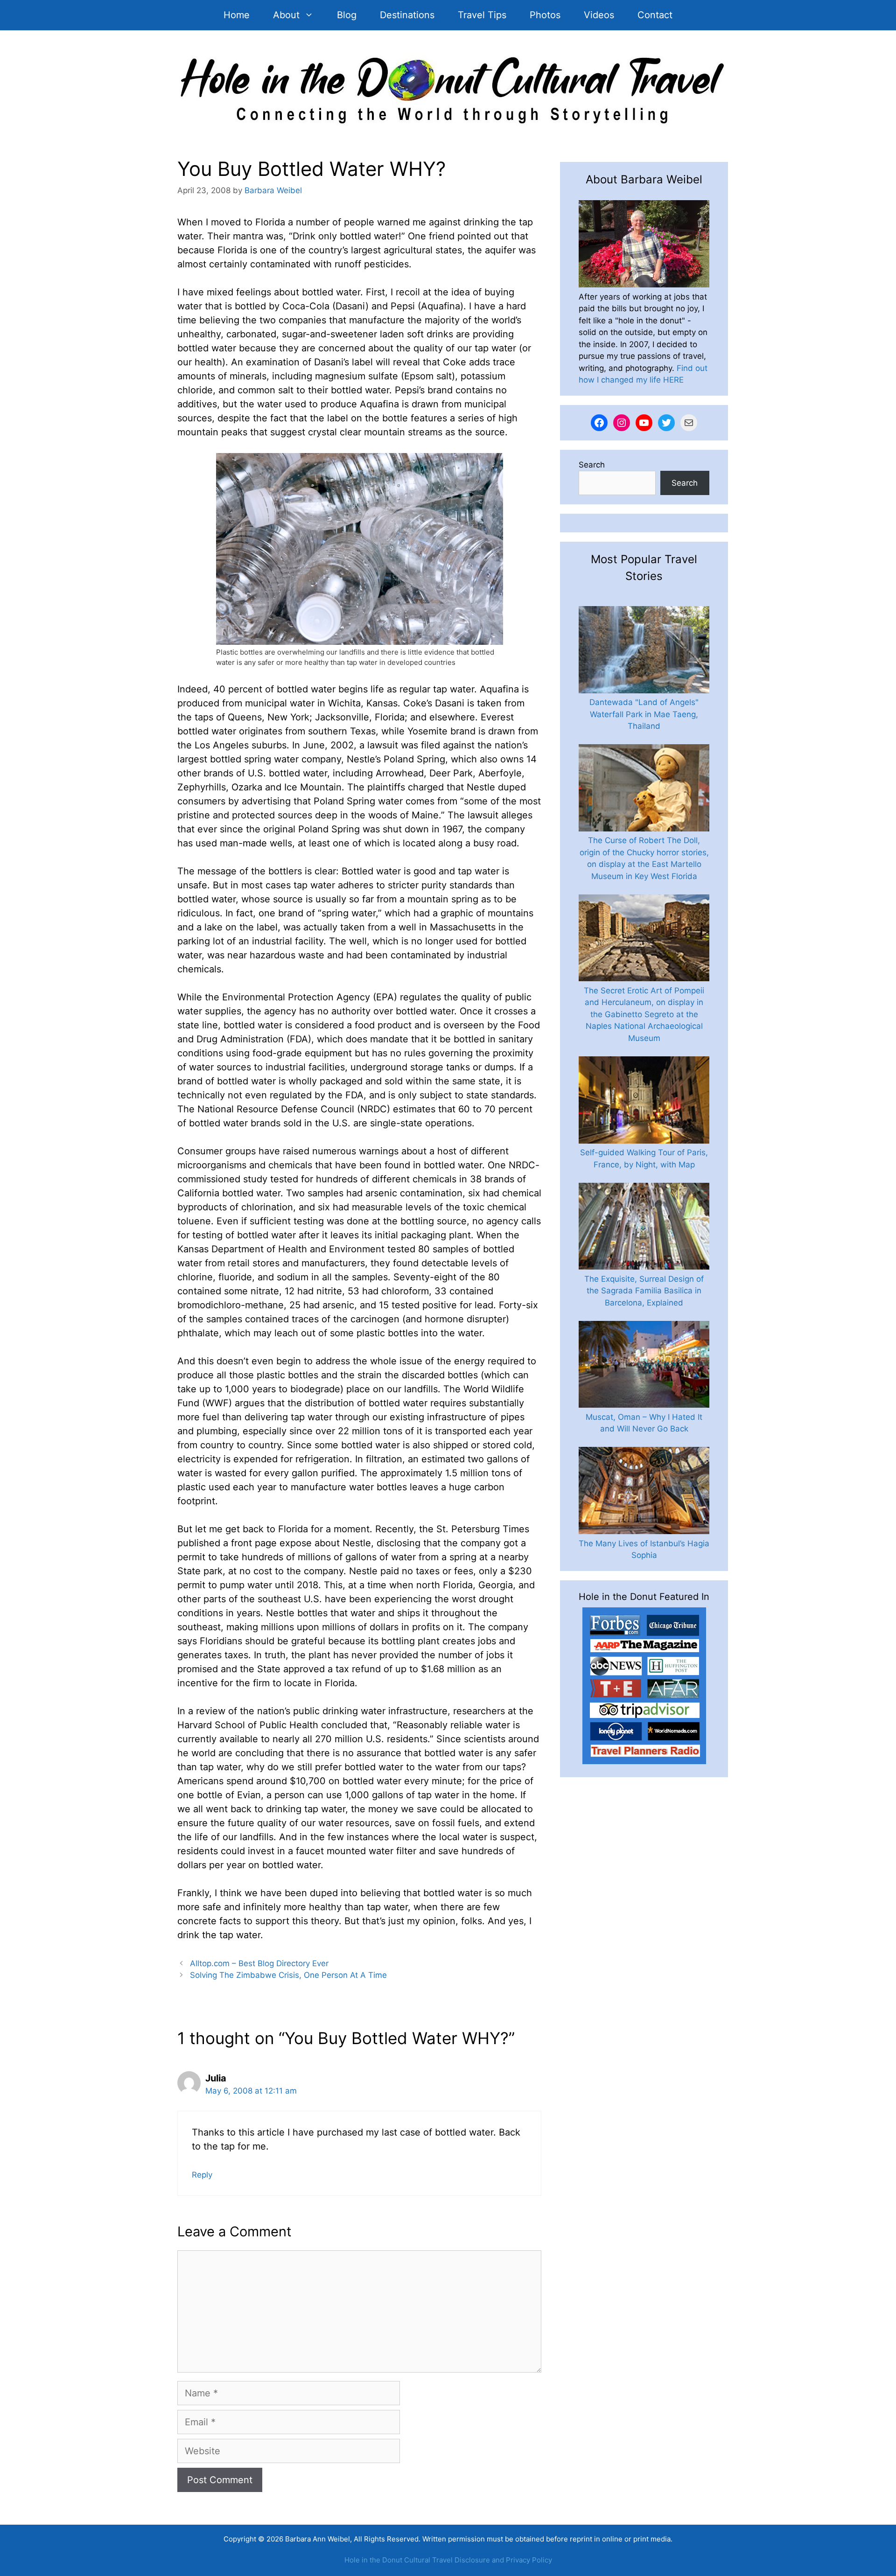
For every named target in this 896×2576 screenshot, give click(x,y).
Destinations (407, 15)
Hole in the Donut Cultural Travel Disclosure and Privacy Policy (448, 2560)
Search (592, 465)
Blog (347, 15)
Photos (545, 15)
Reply (202, 2175)
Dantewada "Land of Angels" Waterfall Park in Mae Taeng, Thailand (644, 714)
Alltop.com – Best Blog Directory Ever (259, 1963)
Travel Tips (482, 15)
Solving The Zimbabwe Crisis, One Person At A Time (288, 1975)
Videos (599, 15)
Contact (655, 15)
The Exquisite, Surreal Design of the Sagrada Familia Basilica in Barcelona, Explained (644, 1291)
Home (237, 15)
